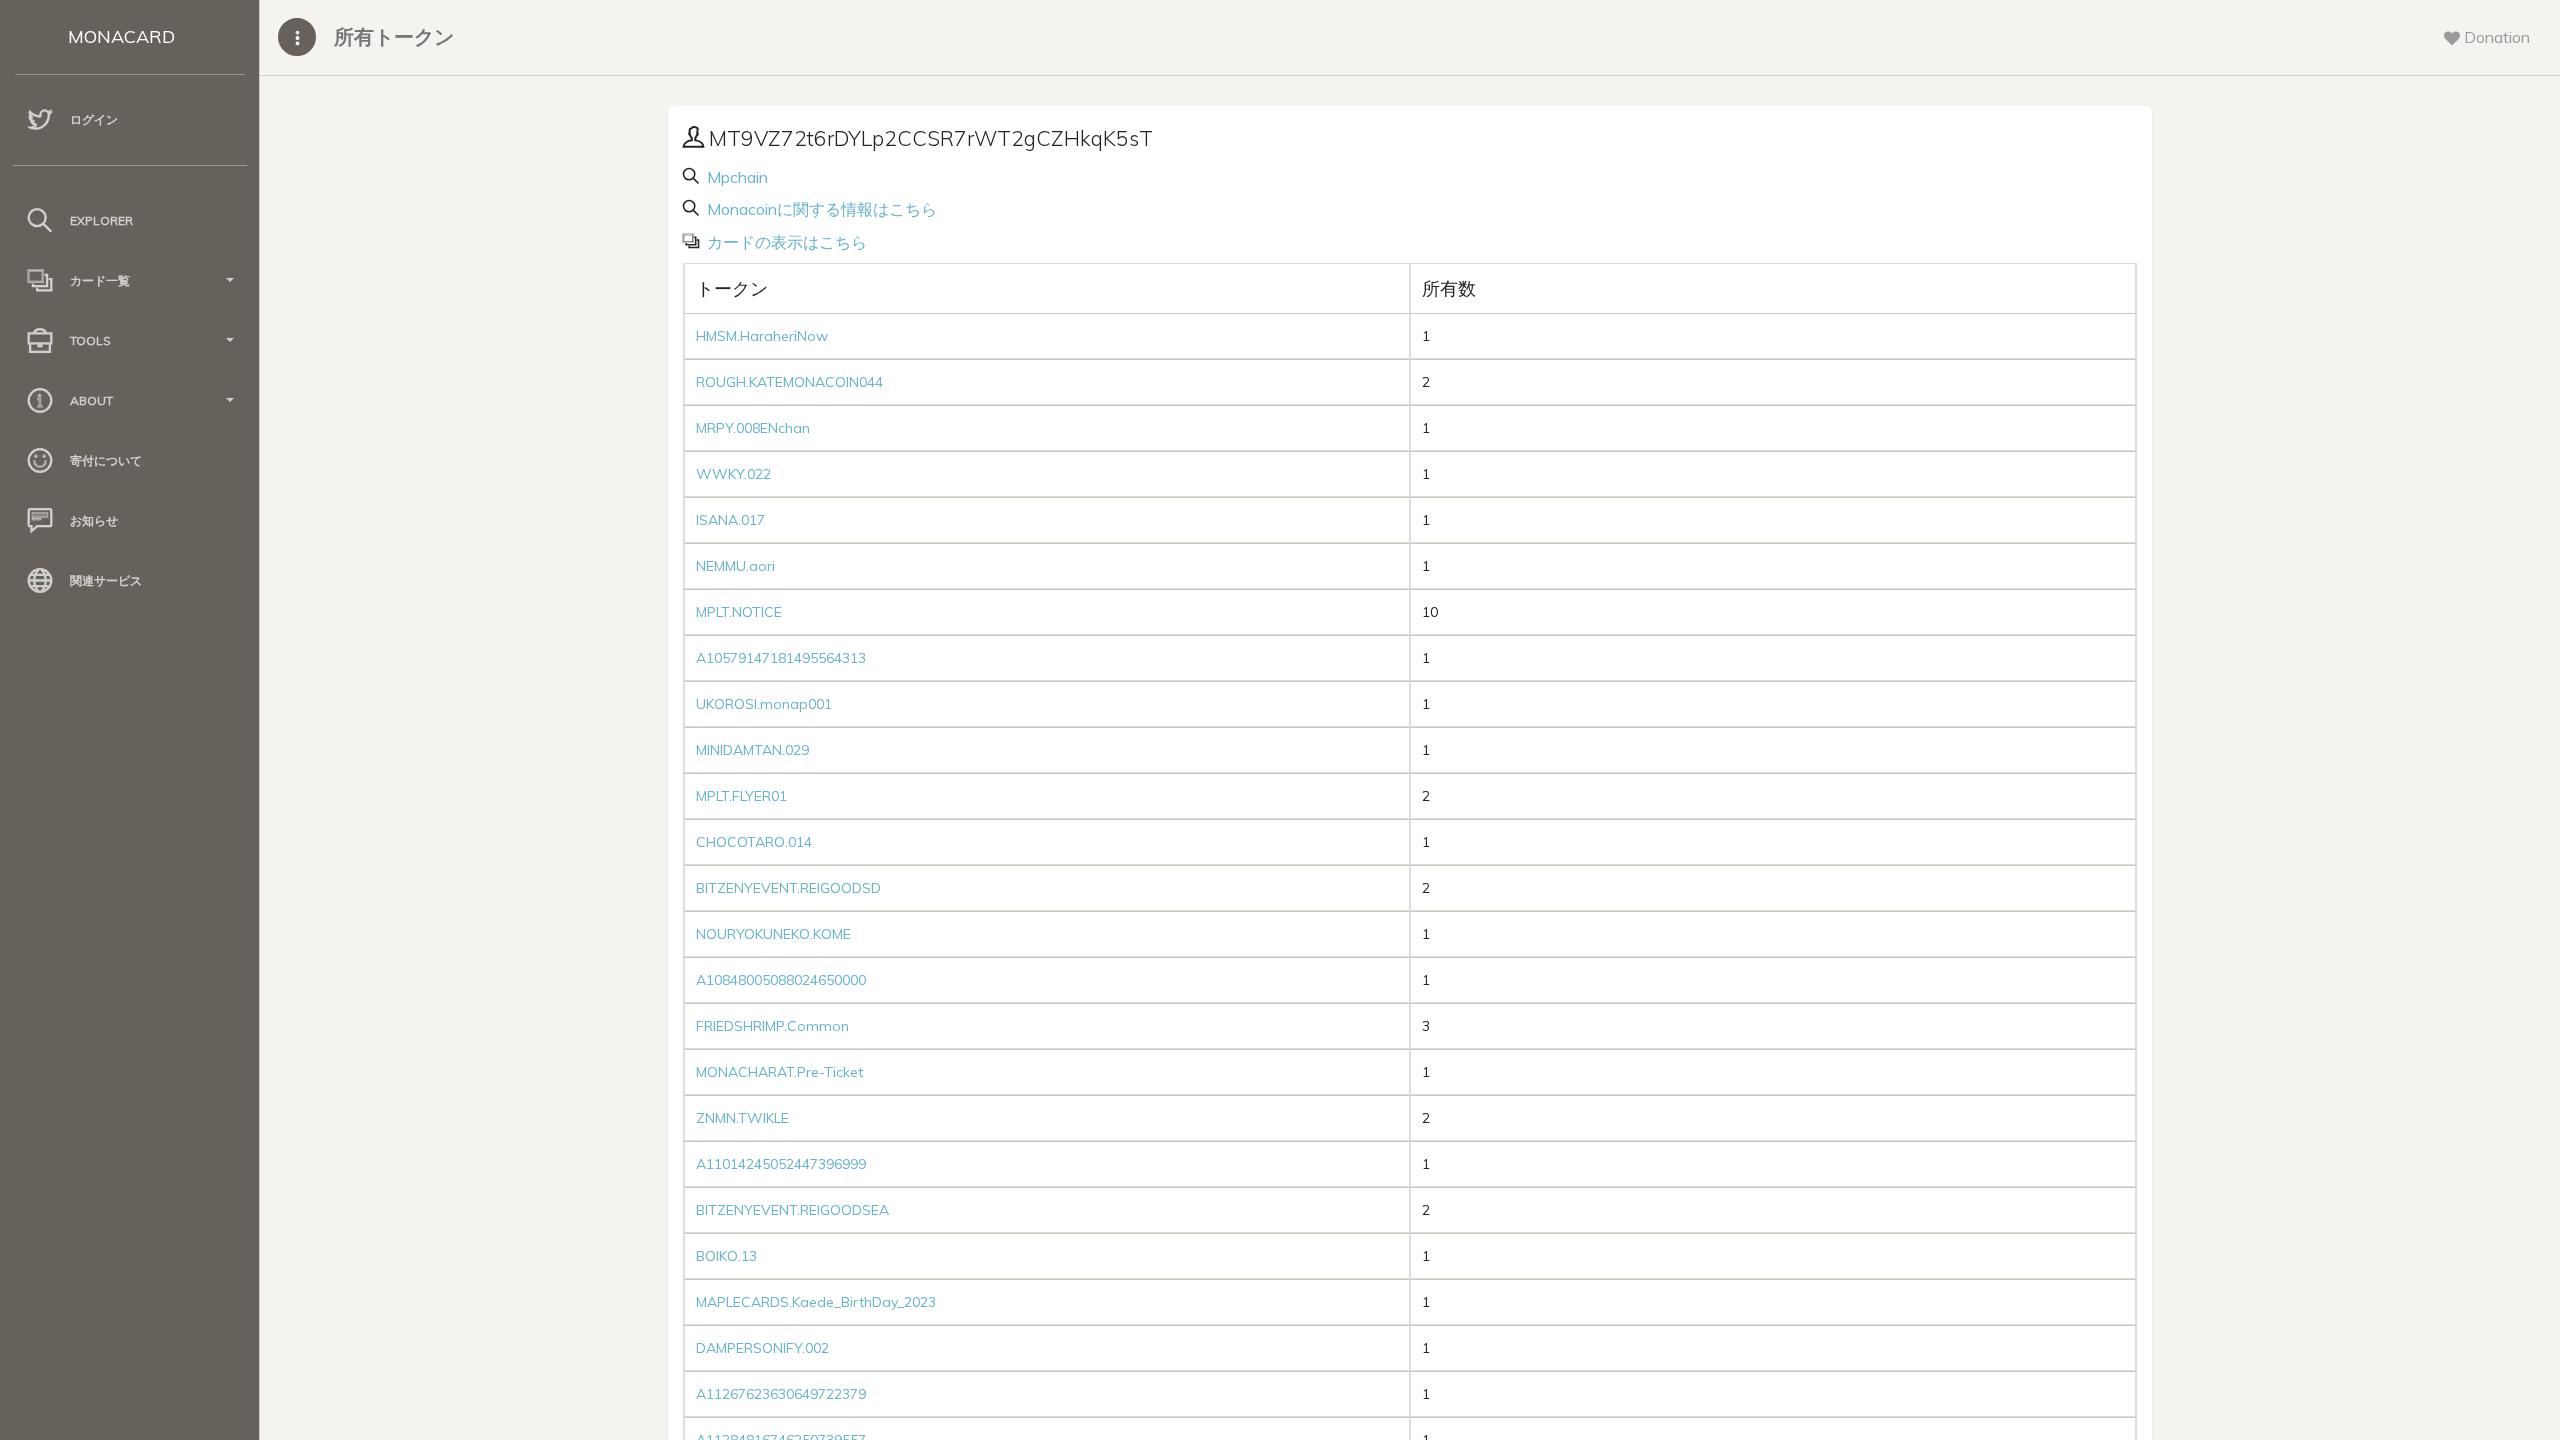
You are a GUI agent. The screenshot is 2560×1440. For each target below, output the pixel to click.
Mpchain (735, 177)
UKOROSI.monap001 (764, 704)
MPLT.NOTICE (739, 612)
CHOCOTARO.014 (754, 842)
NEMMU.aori (735, 566)
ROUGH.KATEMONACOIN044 (789, 382)
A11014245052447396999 (781, 1164)
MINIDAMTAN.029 (752, 750)
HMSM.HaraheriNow (762, 336)
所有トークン (394, 36)
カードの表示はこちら (785, 242)
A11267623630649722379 (781, 1394)
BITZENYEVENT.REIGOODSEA (792, 1210)
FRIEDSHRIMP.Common (772, 1026)
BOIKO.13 (726, 1256)
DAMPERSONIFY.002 (762, 1348)
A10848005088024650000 (781, 980)
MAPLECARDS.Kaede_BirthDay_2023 (816, 1302)
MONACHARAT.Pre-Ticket (779, 1072)
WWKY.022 (733, 474)
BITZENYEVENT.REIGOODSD (788, 888)
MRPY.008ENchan (753, 428)
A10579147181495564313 (781, 658)
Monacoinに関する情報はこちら (820, 209)
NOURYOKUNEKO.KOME (773, 934)
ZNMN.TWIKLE (742, 1118)
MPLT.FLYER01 (741, 796)
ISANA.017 (730, 520)
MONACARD (121, 36)
